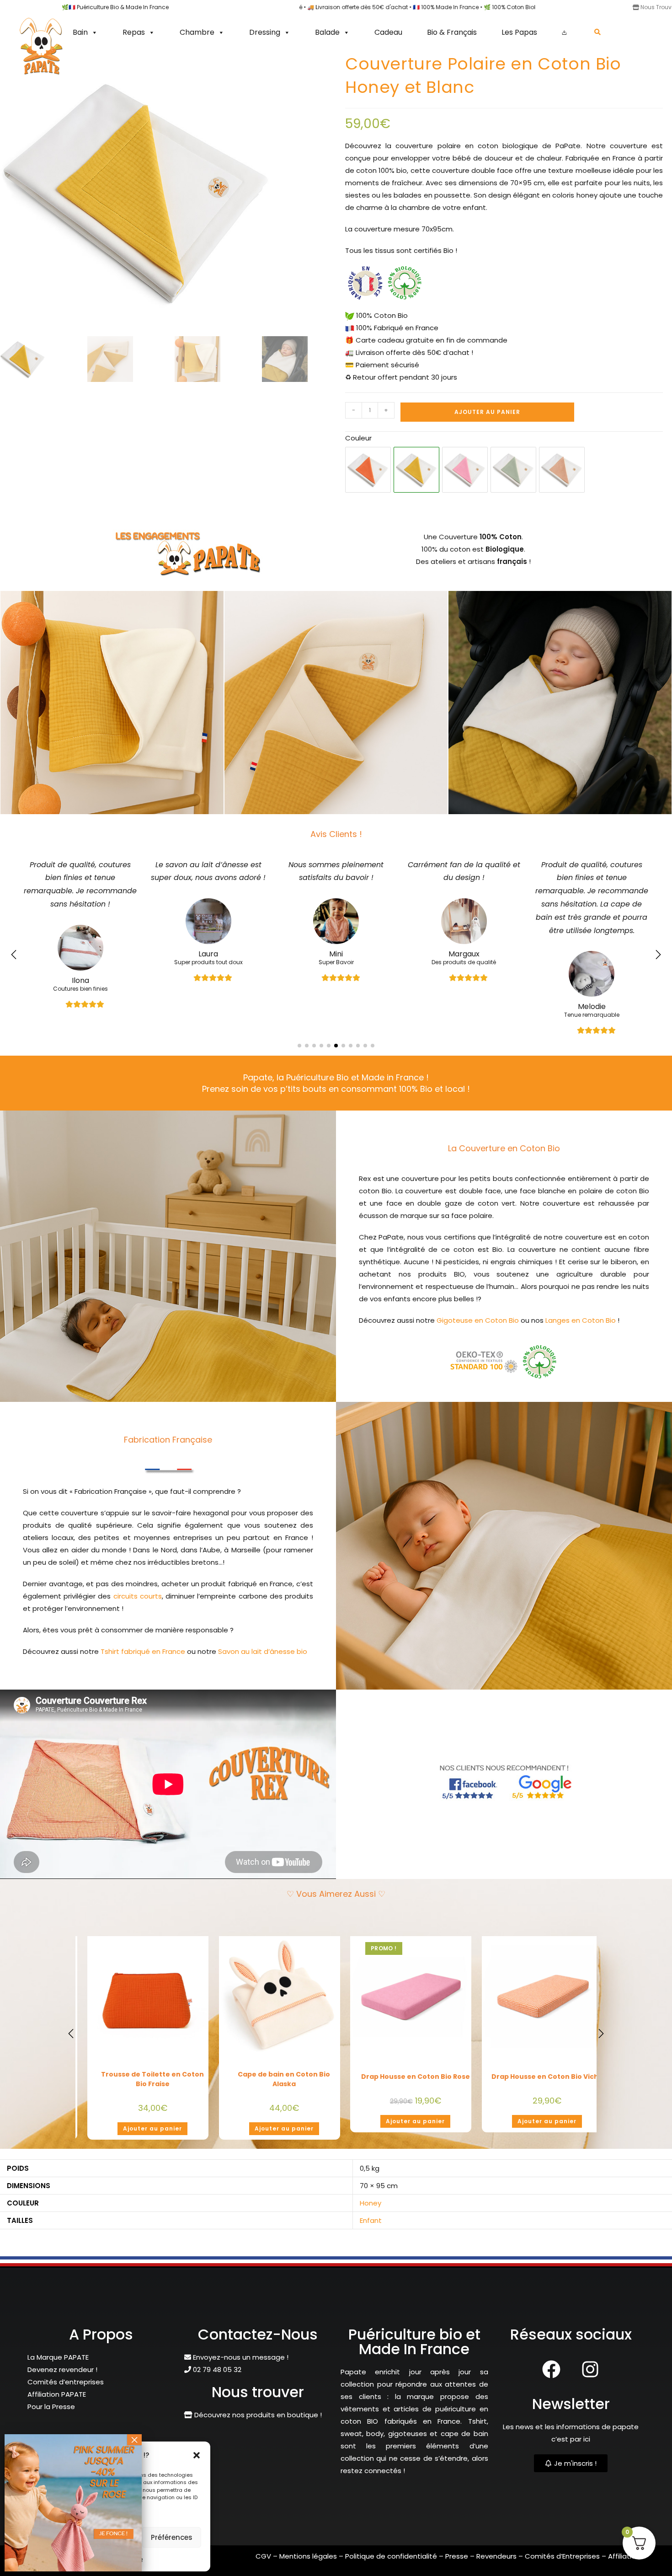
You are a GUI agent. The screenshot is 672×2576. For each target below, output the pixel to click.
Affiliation (624, 2563)
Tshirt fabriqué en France (143, 1651)
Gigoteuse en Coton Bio (478, 1320)
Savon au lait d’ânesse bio (263, 1651)
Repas (134, 32)
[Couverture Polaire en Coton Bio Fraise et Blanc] (368, 470)
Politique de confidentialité (391, 2563)
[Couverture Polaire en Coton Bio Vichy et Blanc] (562, 470)
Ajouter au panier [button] (152, 2128)
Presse (458, 2563)
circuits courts (138, 1596)
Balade (327, 32)
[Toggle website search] (597, 32)
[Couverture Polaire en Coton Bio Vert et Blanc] (513, 470)
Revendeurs (497, 2563)
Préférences (172, 2537)
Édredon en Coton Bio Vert (415, 2077)
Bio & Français (452, 32)
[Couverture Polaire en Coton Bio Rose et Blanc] (465, 470)
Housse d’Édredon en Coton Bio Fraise (152, 2079)
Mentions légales (308, 2563)
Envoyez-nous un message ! (240, 2364)
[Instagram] (590, 2376)
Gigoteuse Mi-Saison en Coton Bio (547, 2086)
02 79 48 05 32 (216, 2376)
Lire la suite (547, 2135)
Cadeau (388, 32)
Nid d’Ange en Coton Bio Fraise (284, 2077)
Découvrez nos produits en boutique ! (257, 2422)
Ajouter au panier (487, 412)
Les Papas (519, 32)
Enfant (371, 2227)
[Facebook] (551, 2376)
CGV (263, 2563)
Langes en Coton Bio (581, 1320)
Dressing (265, 32)
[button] (197, 2455)
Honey (371, 2210)
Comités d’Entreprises (562, 2563)
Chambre (197, 32)
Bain (80, 32)
